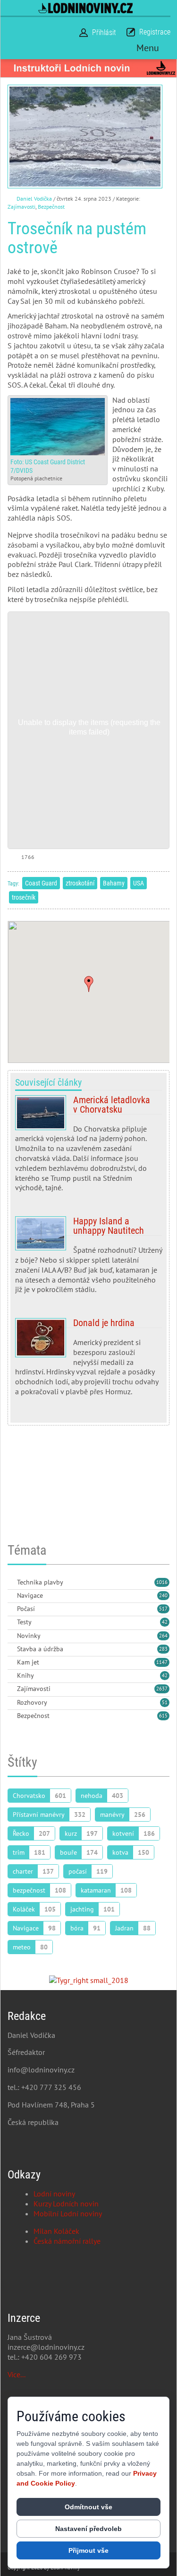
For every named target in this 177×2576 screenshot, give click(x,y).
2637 (162, 1689)
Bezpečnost (51, 207)
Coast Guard (41, 883)
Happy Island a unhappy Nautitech (88, 1259)
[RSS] (11, 1583)
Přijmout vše (88, 2550)
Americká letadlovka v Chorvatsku (88, 1148)
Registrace (155, 32)
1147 (162, 1662)
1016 (162, 1582)
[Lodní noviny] (85, 8)
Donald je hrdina (88, 1361)
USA (139, 883)
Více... (17, 2374)
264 (163, 1636)
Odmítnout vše (88, 2507)
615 (163, 1716)
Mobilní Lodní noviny (68, 2213)
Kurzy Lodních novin (66, 2204)
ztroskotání (80, 883)
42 (165, 1622)
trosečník (24, 897)
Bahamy (114, 883)
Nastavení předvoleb (88, 2529)
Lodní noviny (54, 2194)
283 (163, 1649)
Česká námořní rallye (67, 2241)
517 (163, 1609)
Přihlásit (104, 32)
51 (165, 1702)
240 (163, 1595)
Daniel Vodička (34, 199)
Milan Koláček (56, 2231)
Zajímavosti (21, 207)
